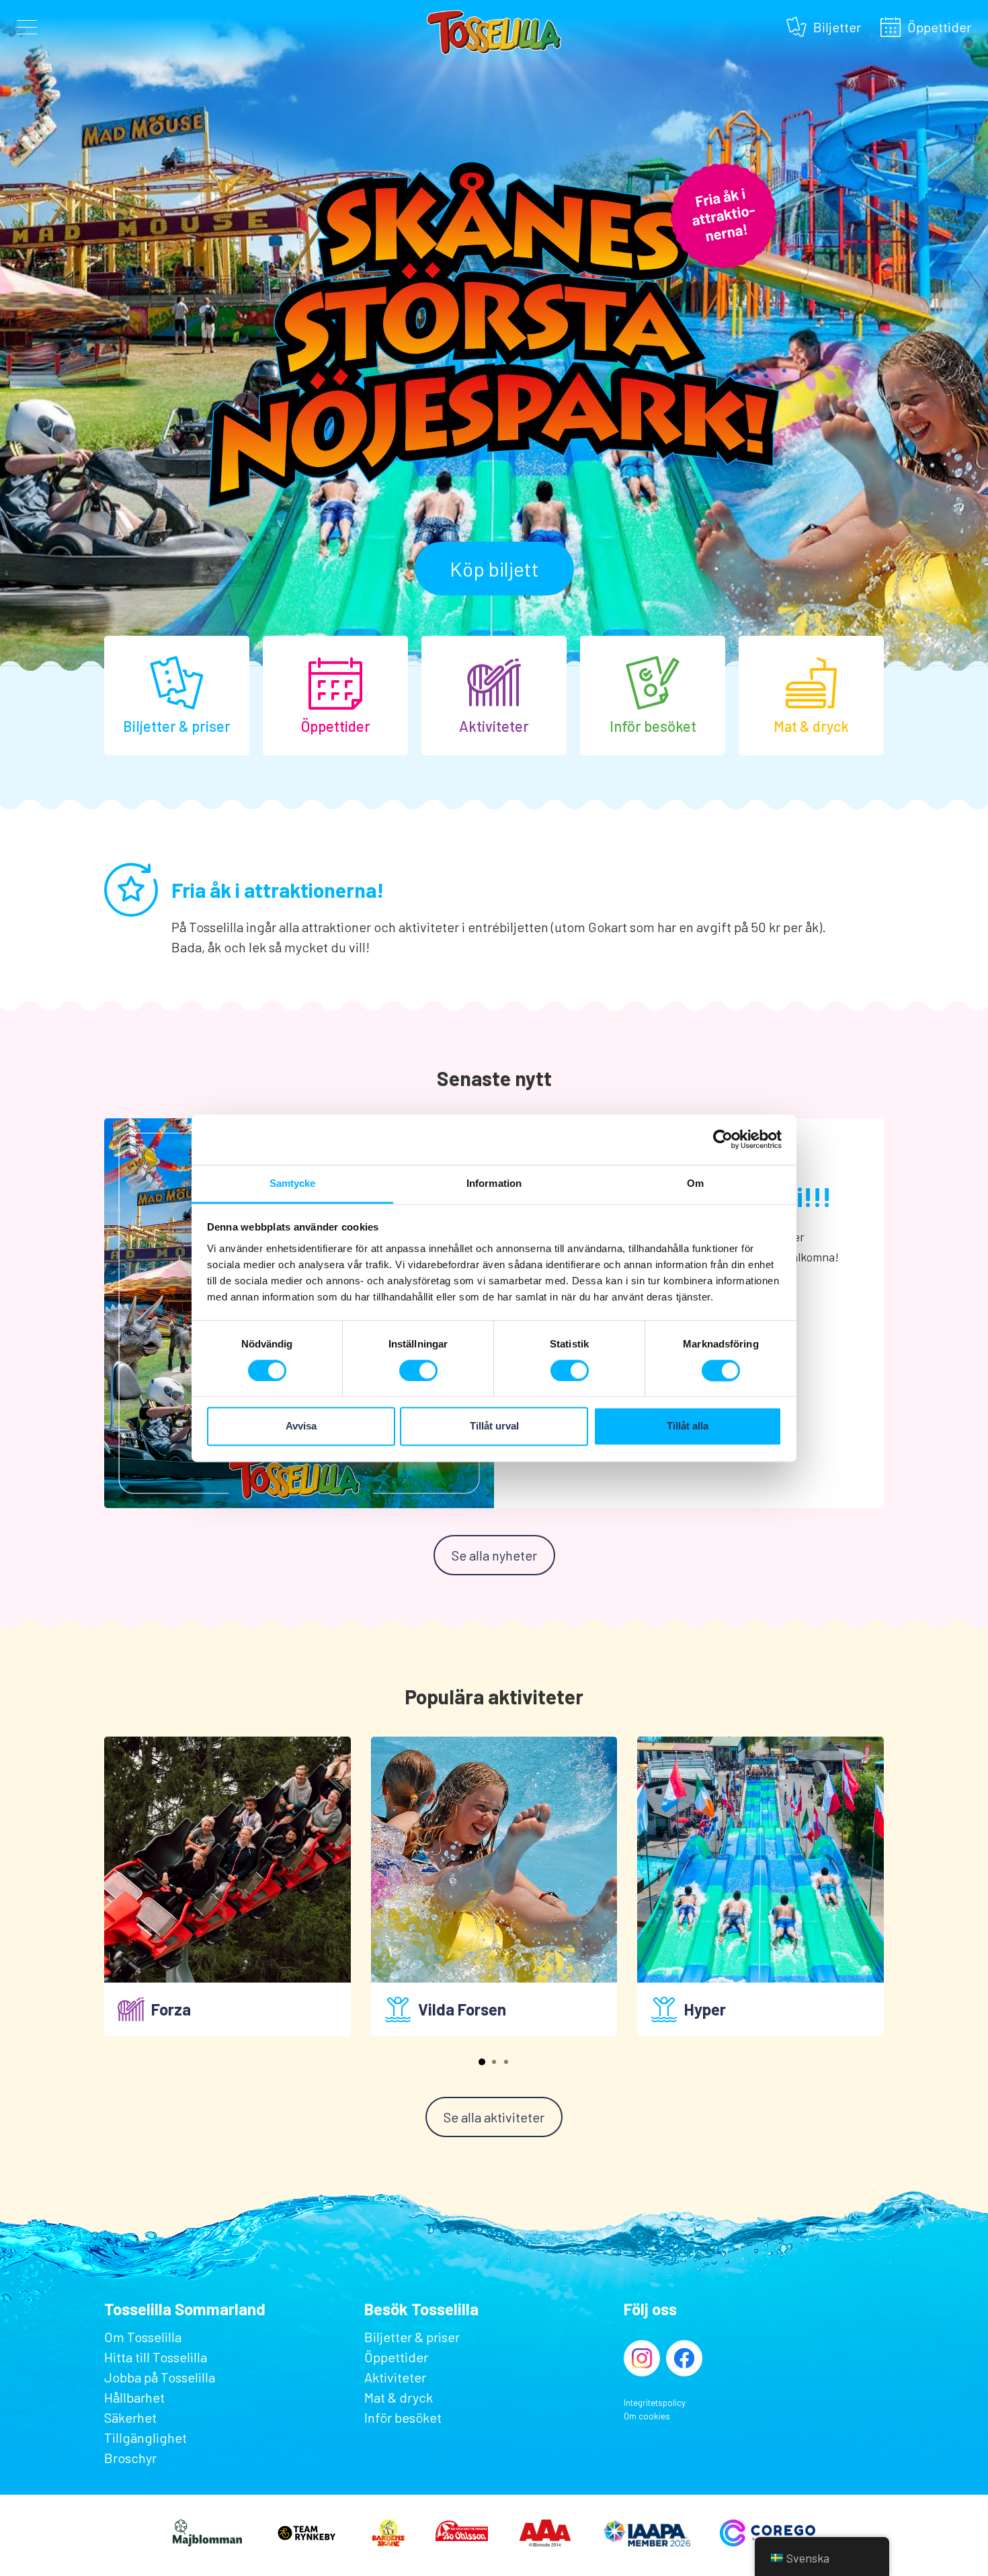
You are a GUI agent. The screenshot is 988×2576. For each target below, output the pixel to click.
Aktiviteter (395, 2377)
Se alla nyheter (494, 1555)
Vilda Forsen (462, 2009)
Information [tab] (494, 1183)
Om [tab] (695, 1183)
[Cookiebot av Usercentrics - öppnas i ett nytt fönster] (723, 1139)
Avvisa (301, 1426)
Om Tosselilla (143, 2337)
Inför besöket (403, 2417)
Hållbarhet (134, 2397)
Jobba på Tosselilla (160, 2377)
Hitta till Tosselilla (156, 2357)
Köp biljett (494, 569)
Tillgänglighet (146, 2438)
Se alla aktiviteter (494, 2117)
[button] (482, 2062)
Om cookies (647, 2416)
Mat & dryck (399, 2397)
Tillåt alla (688, 1426)
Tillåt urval (494, 1426)
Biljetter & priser (412, 2337)
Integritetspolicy (655, 2403)
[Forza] (228, 1860)
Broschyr (130, 2458)
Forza (171, 2009)
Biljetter (837, 25)
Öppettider (939, 25)
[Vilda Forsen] (494, 1860)
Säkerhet (130, 2417)
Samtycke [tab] (293, 1183)
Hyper (705, 2009)
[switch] (418, 1370)
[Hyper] (760, 1860)
